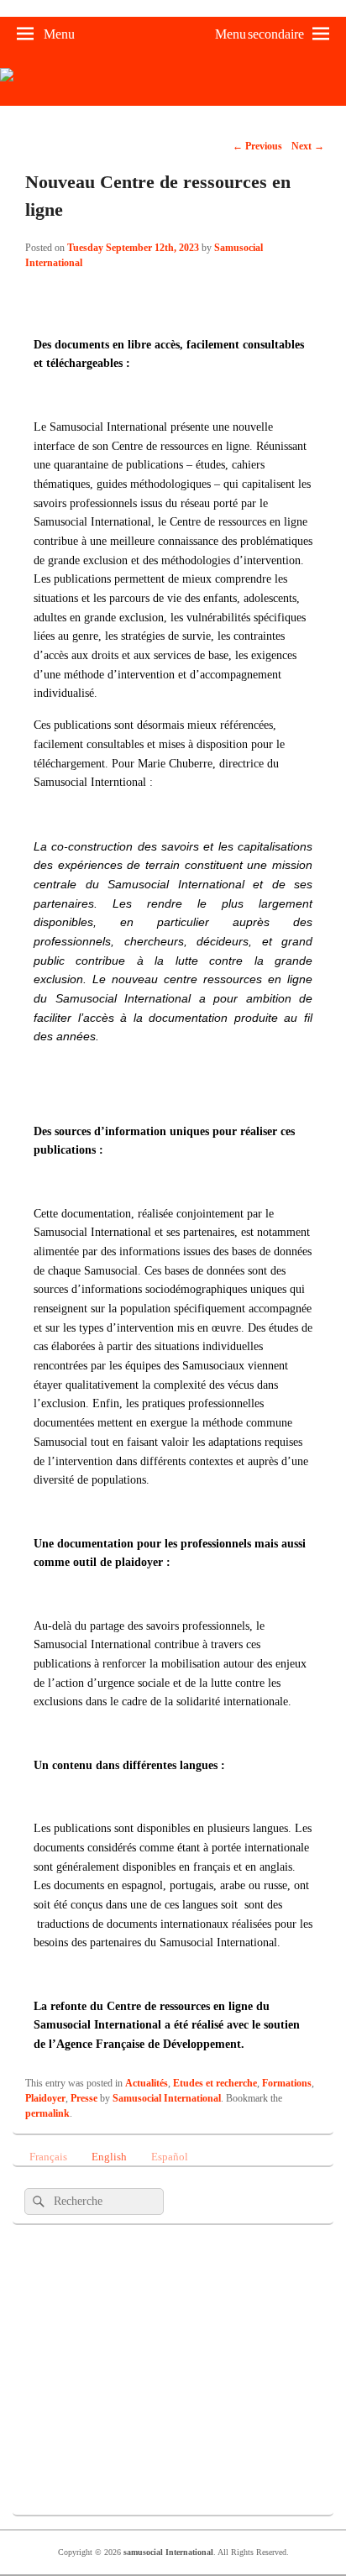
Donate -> (107, 2487)
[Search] (37, 2202)
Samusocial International (167, 2098)
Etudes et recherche (215, 2083)
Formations (287, 2083)
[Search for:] (94, 2201)
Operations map (107, 2376)
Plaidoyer (45, 2098)
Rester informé (107, 2265)
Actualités (147, 2083)
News (107, 2432)
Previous (257, 146)
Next (308, 146)
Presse (84, 2098)
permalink (47, 2113)
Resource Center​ (107, 2321)
